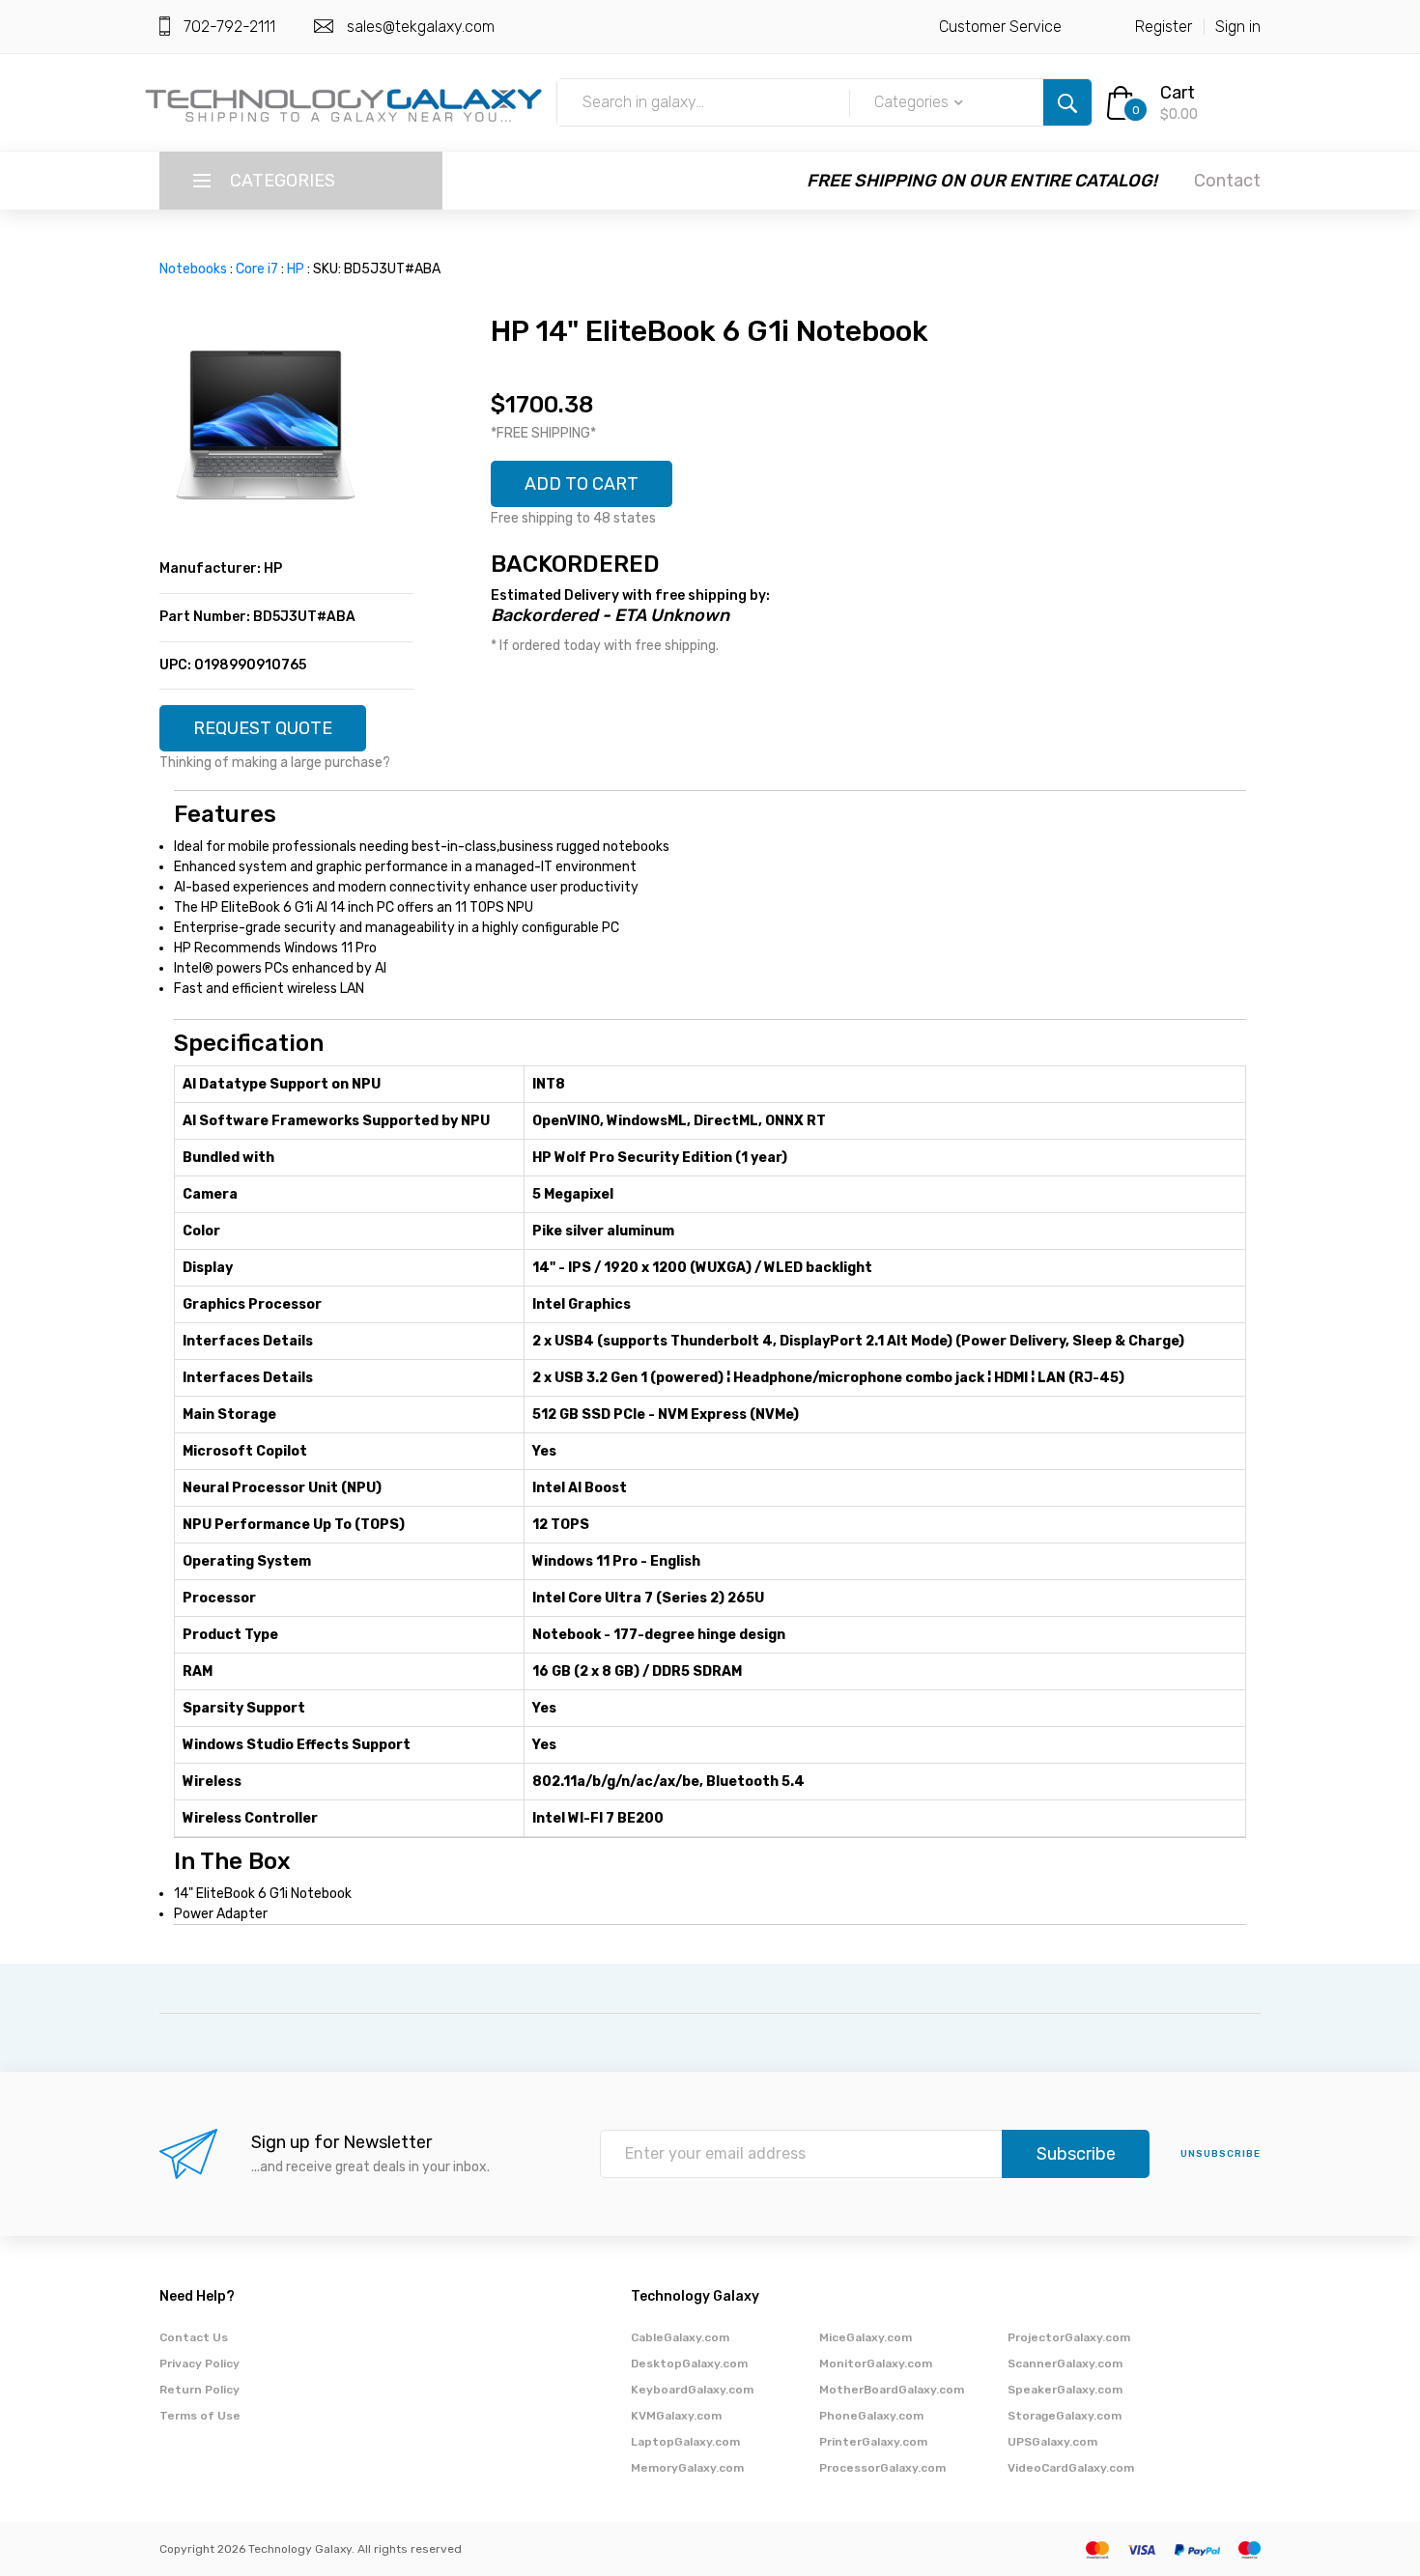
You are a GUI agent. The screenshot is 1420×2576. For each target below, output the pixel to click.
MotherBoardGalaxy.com (892, 2390)
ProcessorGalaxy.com (882, 2468)
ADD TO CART (582, 484)
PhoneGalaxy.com (871, 2416)
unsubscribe (1221, 2154)
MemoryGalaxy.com (687, 2468)
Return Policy (199, 2390)
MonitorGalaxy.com (876, 2364)
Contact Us (194, 2337)
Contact (1227, 181)
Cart (1178, 93)
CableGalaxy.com (680, 2337)
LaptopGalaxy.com (685, 2442)
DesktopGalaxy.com (689, 2364)
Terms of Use (200, 2416)
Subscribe (1076, 2154)
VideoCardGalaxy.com (1071, 2468)
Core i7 (257, 269)
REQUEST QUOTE (263, 728)
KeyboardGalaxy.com (692, 2390)
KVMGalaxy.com (676, 2416)
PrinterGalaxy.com (873, 2442)
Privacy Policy (199, 2364)
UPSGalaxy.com (1052, 2442)
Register (1164, 27)
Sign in (1238, 27)
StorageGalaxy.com (1065, 2416)
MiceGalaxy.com (866, 2337)
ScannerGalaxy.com (1065, 2364)
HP (296, 269)
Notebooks (193, 269)
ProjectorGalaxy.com (1069, 2337)
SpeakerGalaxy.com (1065, 2390)
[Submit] (1067, 102)
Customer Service (1000, 27)
